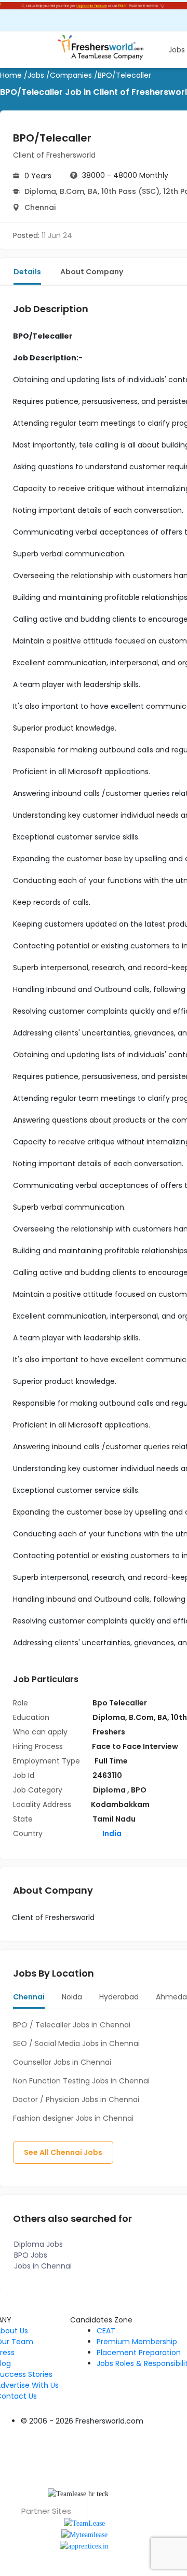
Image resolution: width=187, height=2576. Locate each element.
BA (93, 191)
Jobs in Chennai (43, 2266)
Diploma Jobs (38, 2244)
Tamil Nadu (114, 1819)
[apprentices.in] (84, 2546)
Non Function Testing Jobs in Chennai (81, 2081)
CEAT (106, 2331)
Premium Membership (137, 2342)
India (111, 1833)
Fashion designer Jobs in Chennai (73, 2118)
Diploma (40, 191)
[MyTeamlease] (84, 2534)
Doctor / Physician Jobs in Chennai (76, 2099)
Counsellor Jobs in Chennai (62, 2062)
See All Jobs (63, 2152)
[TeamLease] (84, 2522)
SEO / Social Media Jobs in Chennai (76, 2043)
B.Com (72, 191)
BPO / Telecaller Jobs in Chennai (72, 2025)
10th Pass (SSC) (130, 191)
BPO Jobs (31, 2255)
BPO (139, 1790)
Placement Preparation (139, 2353)
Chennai (40, 207)
